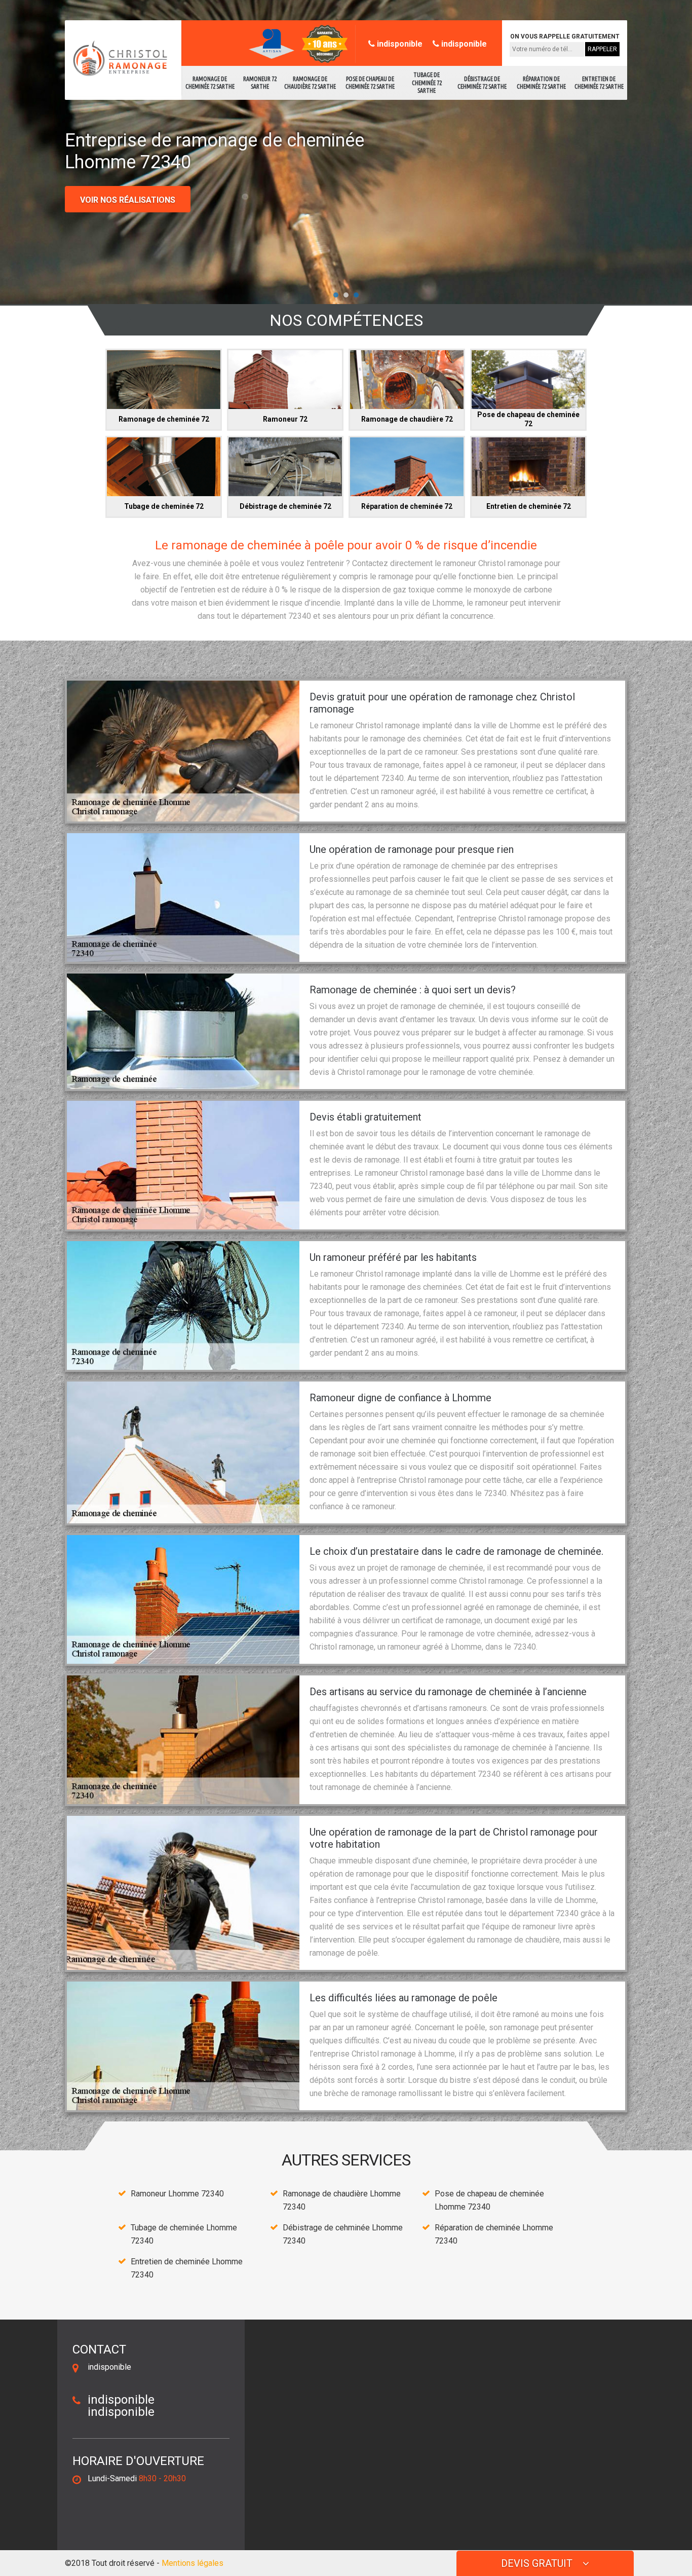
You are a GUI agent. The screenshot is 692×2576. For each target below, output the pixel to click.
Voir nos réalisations (128, 200)
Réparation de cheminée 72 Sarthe (541, 83)
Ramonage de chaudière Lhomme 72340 (342, 2200)
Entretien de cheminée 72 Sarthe (599, 83)
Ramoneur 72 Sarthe (260, 83)
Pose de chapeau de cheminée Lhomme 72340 (489, 2200)
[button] (336, 295)
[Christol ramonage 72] (118, 59)
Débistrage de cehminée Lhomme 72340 (343, 2234)
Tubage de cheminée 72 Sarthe (427, 83)
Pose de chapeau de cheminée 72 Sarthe (370, 83)
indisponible (399, 44)
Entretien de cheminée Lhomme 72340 (187, 2268)
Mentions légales (193, 2563)
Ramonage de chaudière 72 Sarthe (310, 83)
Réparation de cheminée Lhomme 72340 (494, 2234)
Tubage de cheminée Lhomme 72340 (184, 2234)
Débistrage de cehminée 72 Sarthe (482, 83)
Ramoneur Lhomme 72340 (177, 2194)
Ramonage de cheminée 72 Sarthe (210, 83)
